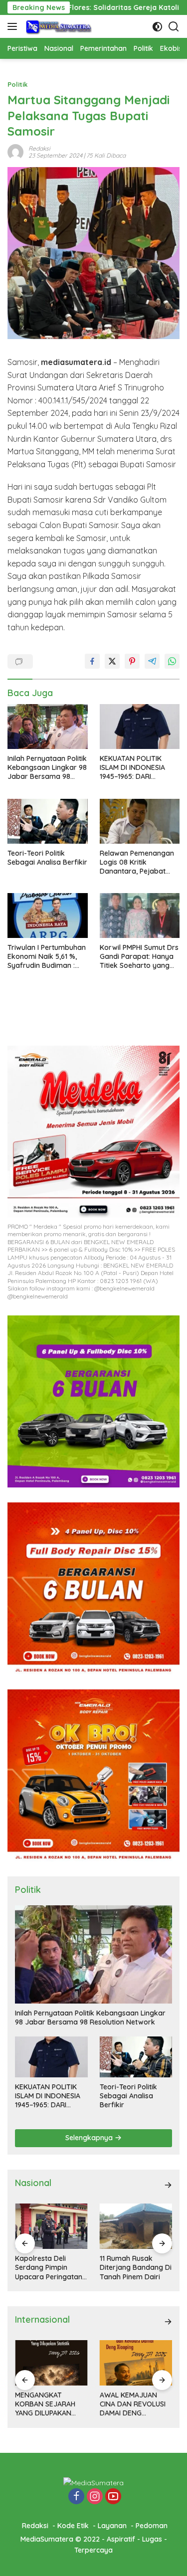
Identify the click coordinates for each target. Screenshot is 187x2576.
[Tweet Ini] (112, 661)
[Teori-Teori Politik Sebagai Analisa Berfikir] (48, 821)
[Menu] (14, 26)
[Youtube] (113, 2497)
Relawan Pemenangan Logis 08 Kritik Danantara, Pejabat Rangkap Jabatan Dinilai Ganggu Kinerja (137, 862)
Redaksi (39, 148)
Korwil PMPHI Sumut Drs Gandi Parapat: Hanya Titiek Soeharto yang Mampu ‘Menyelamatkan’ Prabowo (139, 957)
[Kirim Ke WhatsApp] (172, 661)
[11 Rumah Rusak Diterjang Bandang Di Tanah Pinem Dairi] (51, 2226)
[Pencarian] (174, 27)
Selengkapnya (90, 2138)
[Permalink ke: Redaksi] (15, 151)
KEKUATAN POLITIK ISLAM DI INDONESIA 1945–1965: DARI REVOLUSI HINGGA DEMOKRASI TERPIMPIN (137, 768)
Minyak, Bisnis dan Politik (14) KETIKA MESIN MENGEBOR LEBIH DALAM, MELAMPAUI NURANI (132, 2404)
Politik (17, 84)
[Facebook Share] (92, 661)
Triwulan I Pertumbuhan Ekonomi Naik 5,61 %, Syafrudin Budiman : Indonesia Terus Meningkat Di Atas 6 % (47, 957)
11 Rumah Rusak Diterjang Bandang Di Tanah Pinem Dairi (51, 2267)
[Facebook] (76, 2497)
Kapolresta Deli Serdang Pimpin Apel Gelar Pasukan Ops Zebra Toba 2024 (134, 2268)
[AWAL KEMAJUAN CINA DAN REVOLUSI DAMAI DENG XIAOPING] (51, 2363)
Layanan (112, 2526)
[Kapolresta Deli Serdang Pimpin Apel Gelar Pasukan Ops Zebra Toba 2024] (136, 2226)
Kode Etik (73, 2526)
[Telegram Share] (152, 661)
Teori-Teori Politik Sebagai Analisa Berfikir (47, 858)
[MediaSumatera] (58, 26)
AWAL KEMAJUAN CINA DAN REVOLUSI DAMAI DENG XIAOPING (48, 2404)
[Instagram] (95, 2497)
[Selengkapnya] (168, 2185)
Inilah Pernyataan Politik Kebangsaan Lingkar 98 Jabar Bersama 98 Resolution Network (47, 768)
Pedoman (152, 2526)
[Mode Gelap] (157, 27)
